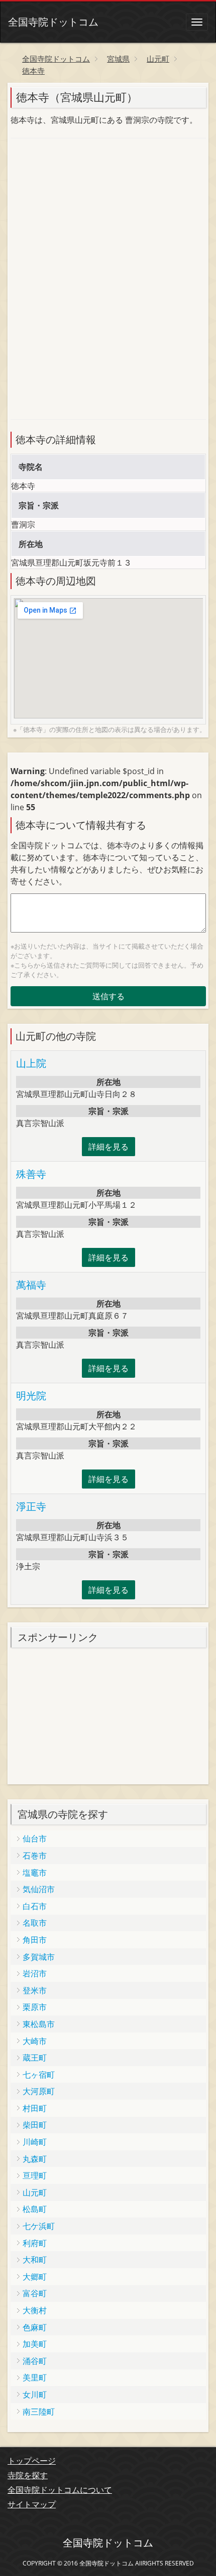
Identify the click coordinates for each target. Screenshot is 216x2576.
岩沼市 (35, 1973)
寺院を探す (28, 2475)
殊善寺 (31, 1174)
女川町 (35, 2395)
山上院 (31, 1063)
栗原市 (35, 2007)
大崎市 (35, 2041)
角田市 (35, 1940)
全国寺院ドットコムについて (60, 2490)
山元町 (35, 2192)
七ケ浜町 (39, 2226)
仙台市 (35, 1838)
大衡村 (35, 2310)
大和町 (35, 2260)
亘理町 (35, 2175)
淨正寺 (31, 1506)
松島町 (35, 2209)
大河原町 (39, 2091)
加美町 (35, 2344)
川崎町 (35, 2142)
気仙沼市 (39, 1889)
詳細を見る (109, 1147)
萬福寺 (31, 1285)
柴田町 (35, 2125)
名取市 (35, 1923)
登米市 (35, 1990)
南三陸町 (39, 2412)
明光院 (31, 1396)
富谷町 (35, 2293)
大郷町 (35, 2277)
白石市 (35, 1906)
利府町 (35, 2243)
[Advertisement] (86, 213)
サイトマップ (32, 2504)
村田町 (35, 2108)
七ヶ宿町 (39, 2075)
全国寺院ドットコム (53, 22)
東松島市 (39, 2024)
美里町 (35, 2377)
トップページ (32, 2461)
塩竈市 (35, 1873)
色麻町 (35, 2327)
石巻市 (35, 1856)
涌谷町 (35, 2361)
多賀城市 (39, 1957)
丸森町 (35, 2159)
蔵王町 (35, 2058)
